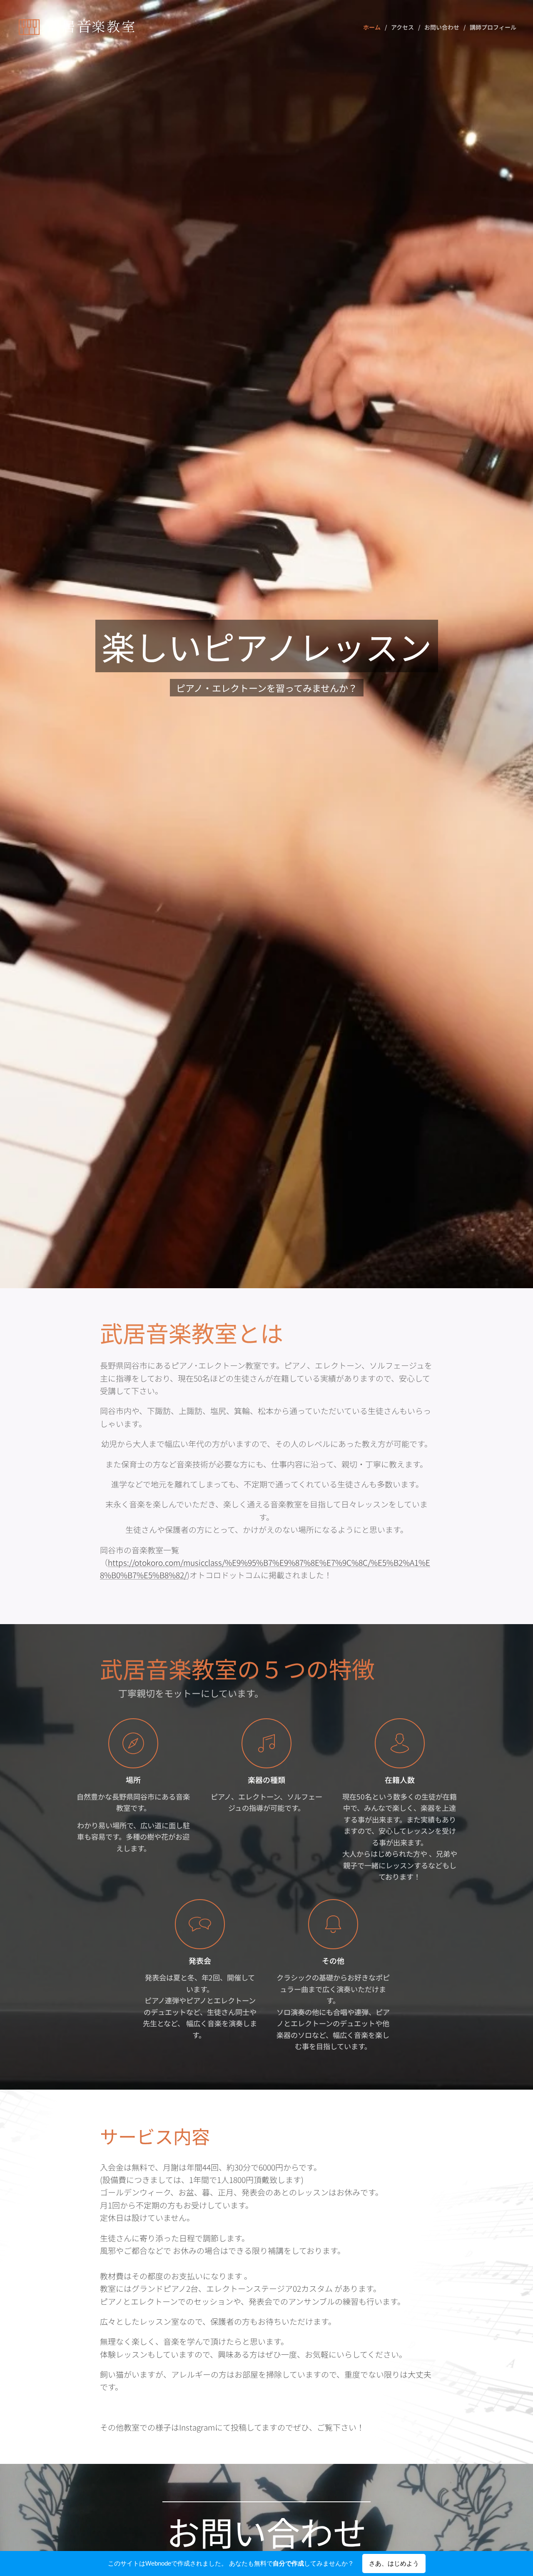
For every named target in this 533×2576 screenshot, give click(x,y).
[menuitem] (374, 27)
